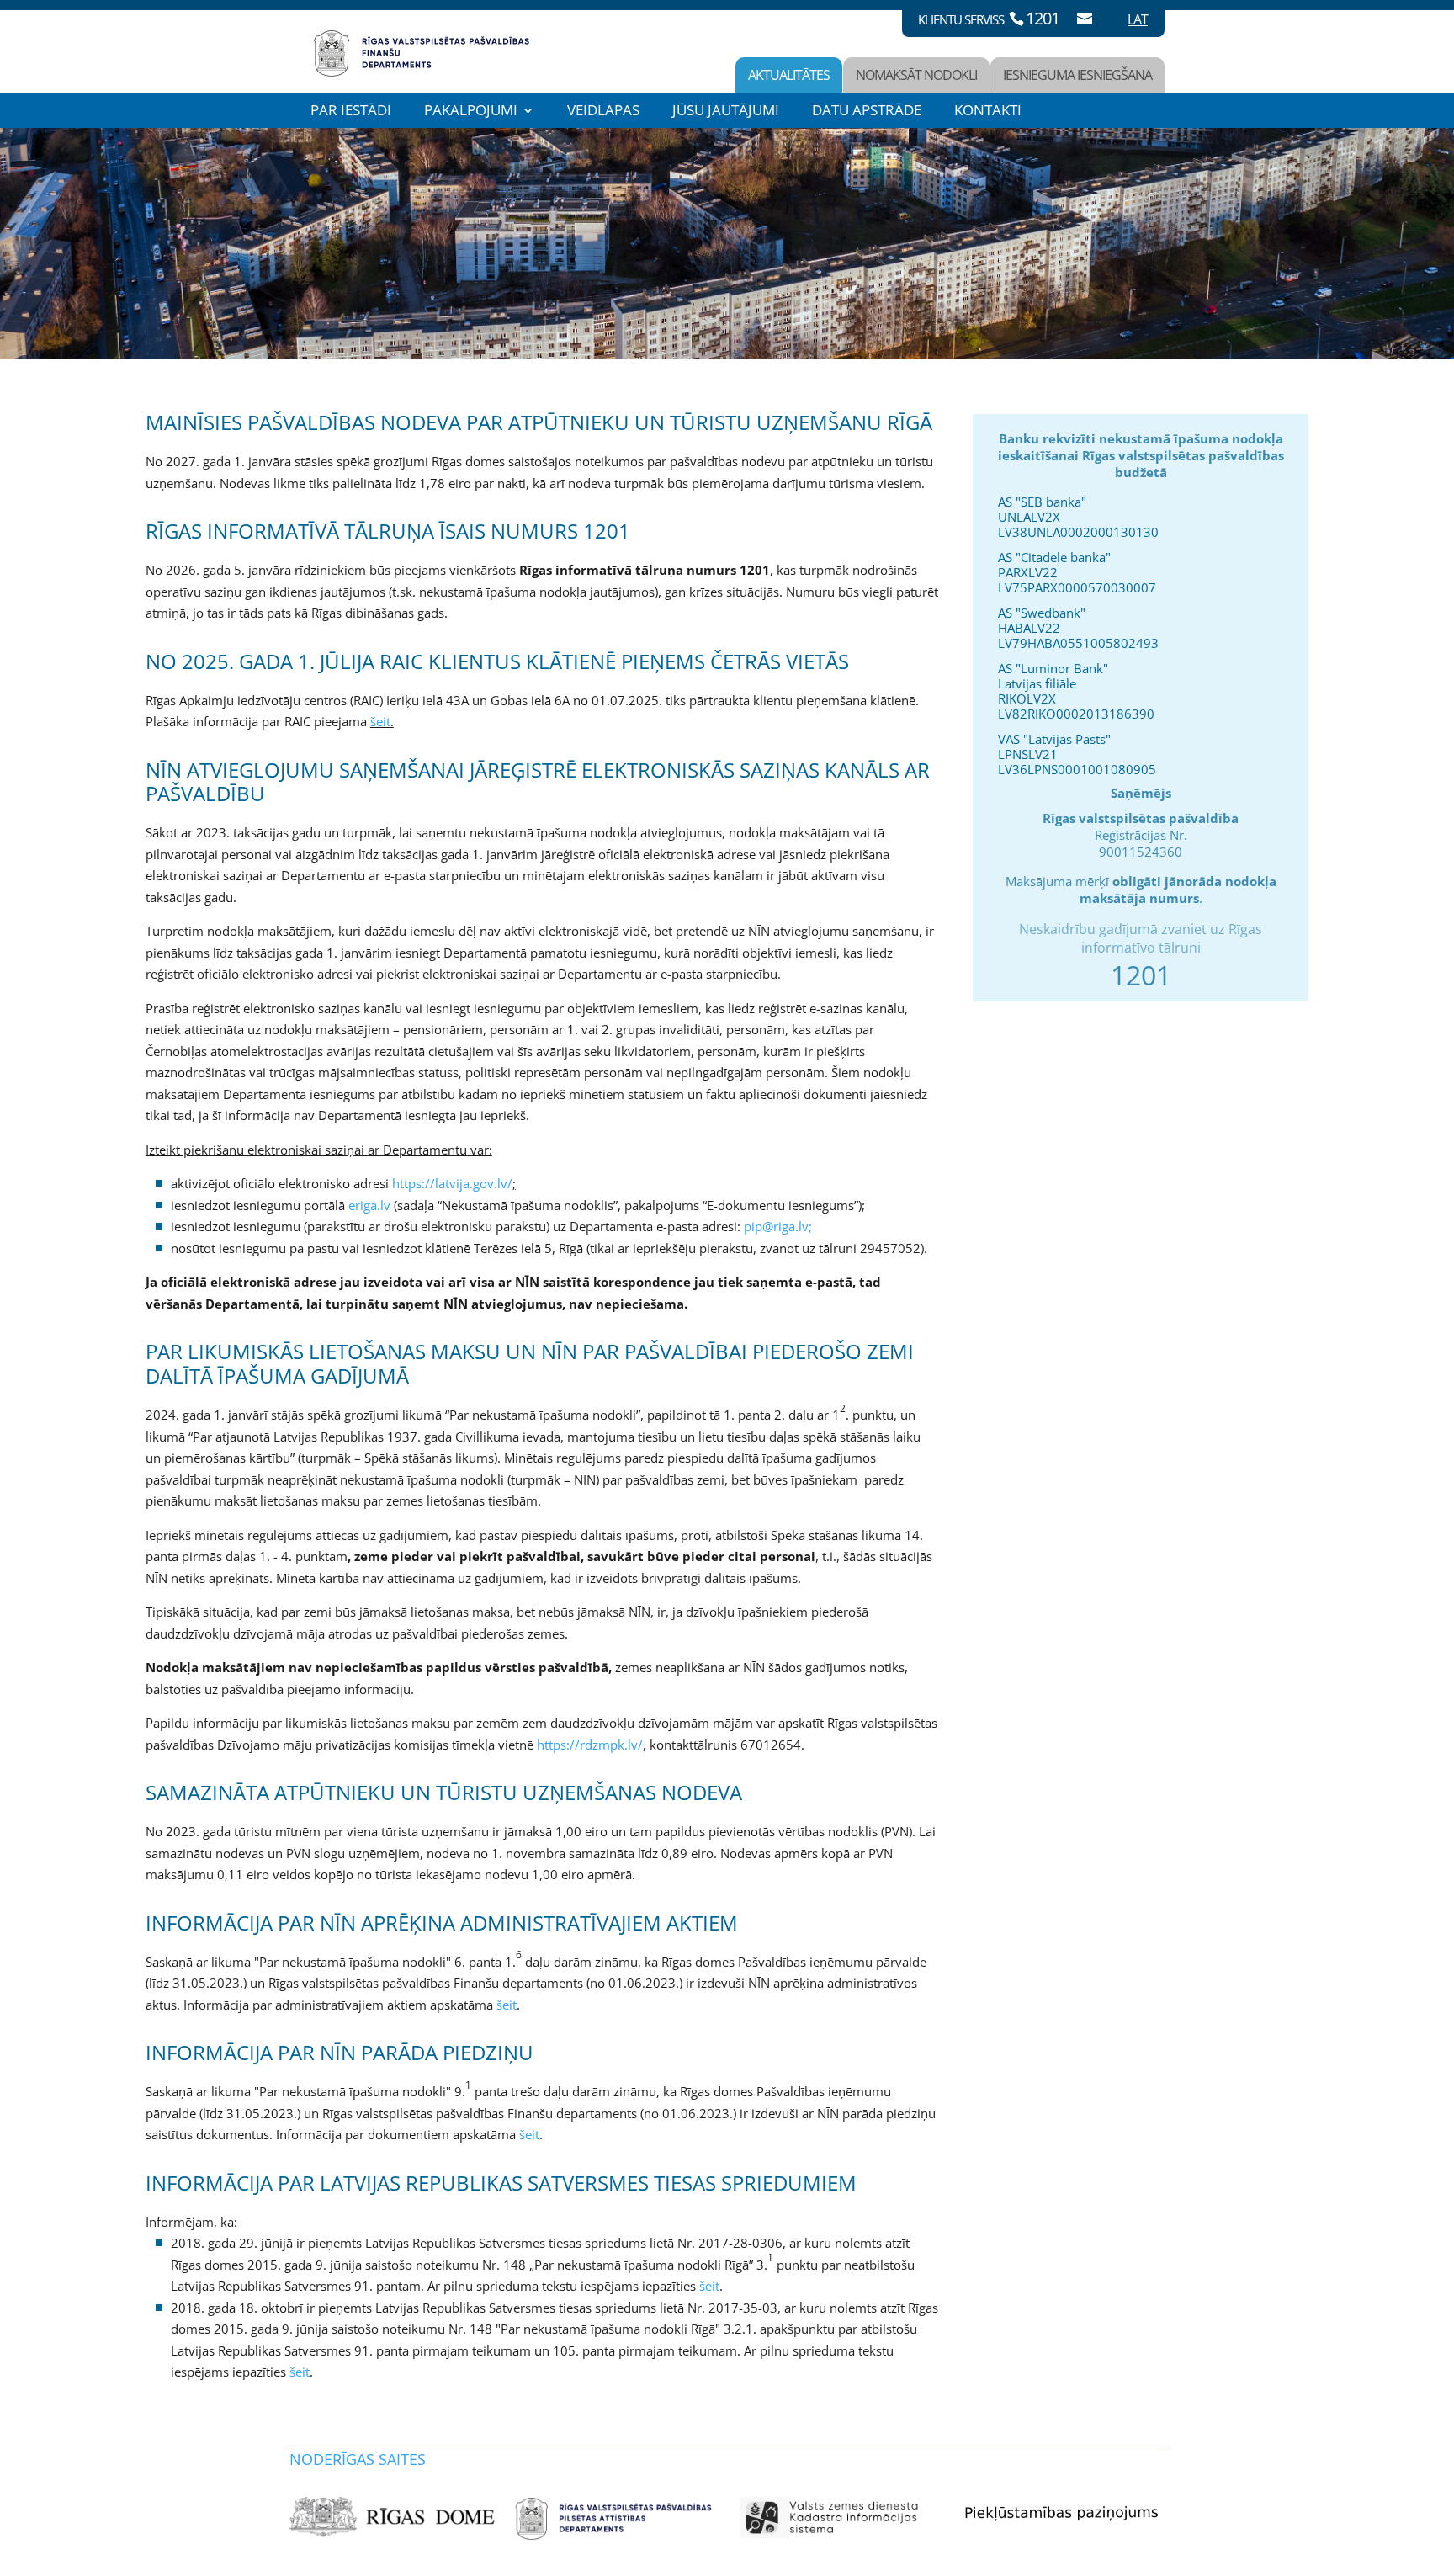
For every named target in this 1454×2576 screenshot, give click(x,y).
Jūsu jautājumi (726, 110)
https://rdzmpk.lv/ (590, 1745)
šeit (380, 721)
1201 (1043, 18)
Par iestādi (351, 110)
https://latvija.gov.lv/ (452, 1183)
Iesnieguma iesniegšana (1077, 75)
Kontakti (988, 110)
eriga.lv (369, 1205)
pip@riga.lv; (778, 1226)
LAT (1138, 19)
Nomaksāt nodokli (916, 75)
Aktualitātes (789, 75)
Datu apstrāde (867, 110)
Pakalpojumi (471, 110)
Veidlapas (603, 110)
